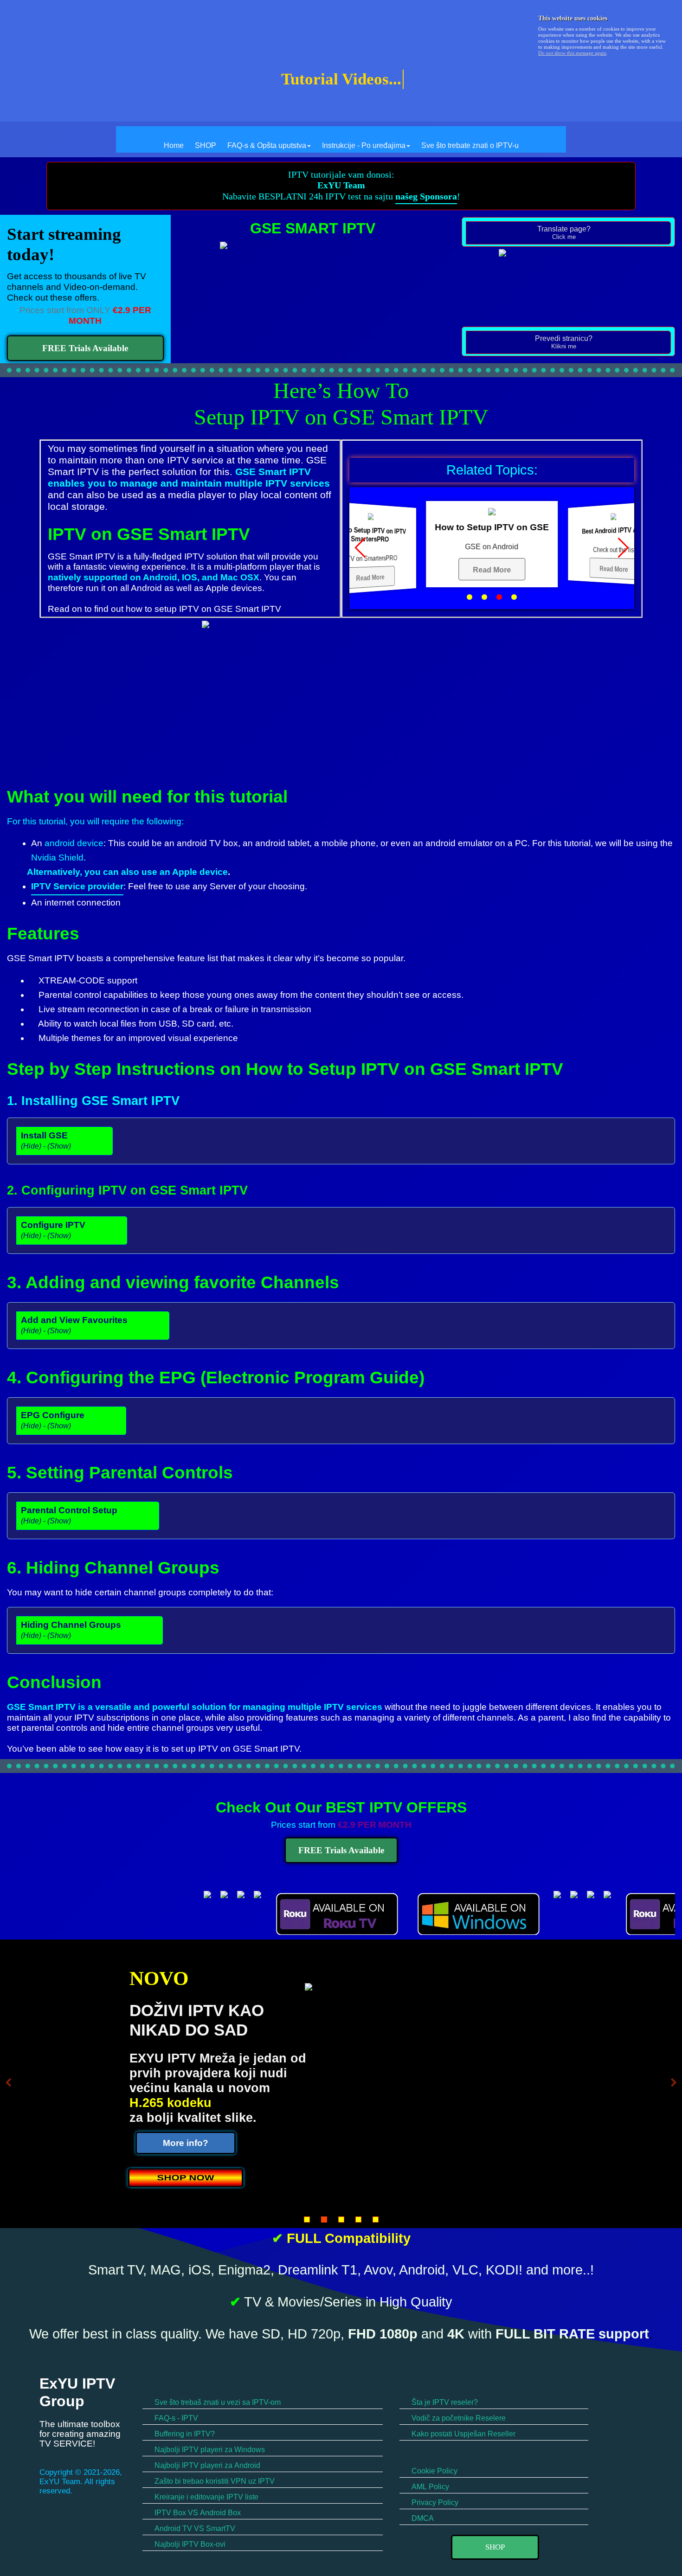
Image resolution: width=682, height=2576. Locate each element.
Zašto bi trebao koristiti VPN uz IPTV (214, 2481)
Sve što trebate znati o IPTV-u (470, 145)
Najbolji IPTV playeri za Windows (209, 2450)
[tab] (568, 233)
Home (174, 145)
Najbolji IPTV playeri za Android (206, 2465)
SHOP (206, 145)
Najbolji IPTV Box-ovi (189, 2544)
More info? (186, 2143)
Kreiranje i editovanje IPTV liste (206, 2497)
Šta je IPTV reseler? (444, 2402)
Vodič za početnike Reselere (458, 2418)
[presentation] (568, 233)
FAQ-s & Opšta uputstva (267, 145)
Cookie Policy (434, 2471)
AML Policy (429, 2487)
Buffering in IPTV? (184, 2434)
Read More (370, 578)
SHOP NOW (185, 2177)
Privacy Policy (434, 2502)
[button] (470, 597)
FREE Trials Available (85, 348)
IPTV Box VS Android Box (197, 2513)
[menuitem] (174, 139)
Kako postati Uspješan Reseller (463, 2434)
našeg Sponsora (426, 196)
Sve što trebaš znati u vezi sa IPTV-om (217, 2402)
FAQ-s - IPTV (175, 2418)
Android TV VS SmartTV (194, 2528)
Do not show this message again (572, 53)
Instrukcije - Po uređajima (364, 145)
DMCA (422, 2518)
